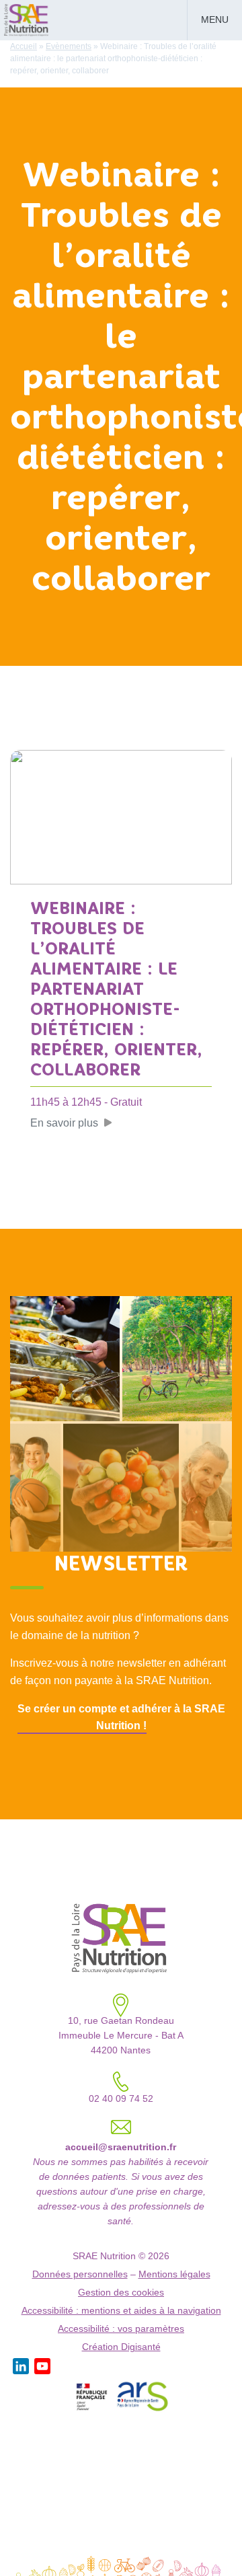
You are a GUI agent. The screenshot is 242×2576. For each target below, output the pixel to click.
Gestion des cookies (121, 2293)
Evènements (69, 46)
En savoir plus (64, 1123)
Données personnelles (80, 2274)
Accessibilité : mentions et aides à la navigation (121, 2311)
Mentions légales (174, 2274)
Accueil (24, 46)
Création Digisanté (121, 2347)
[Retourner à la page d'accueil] (27, 19)
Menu (215, 20)
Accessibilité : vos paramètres (121, 2329)
